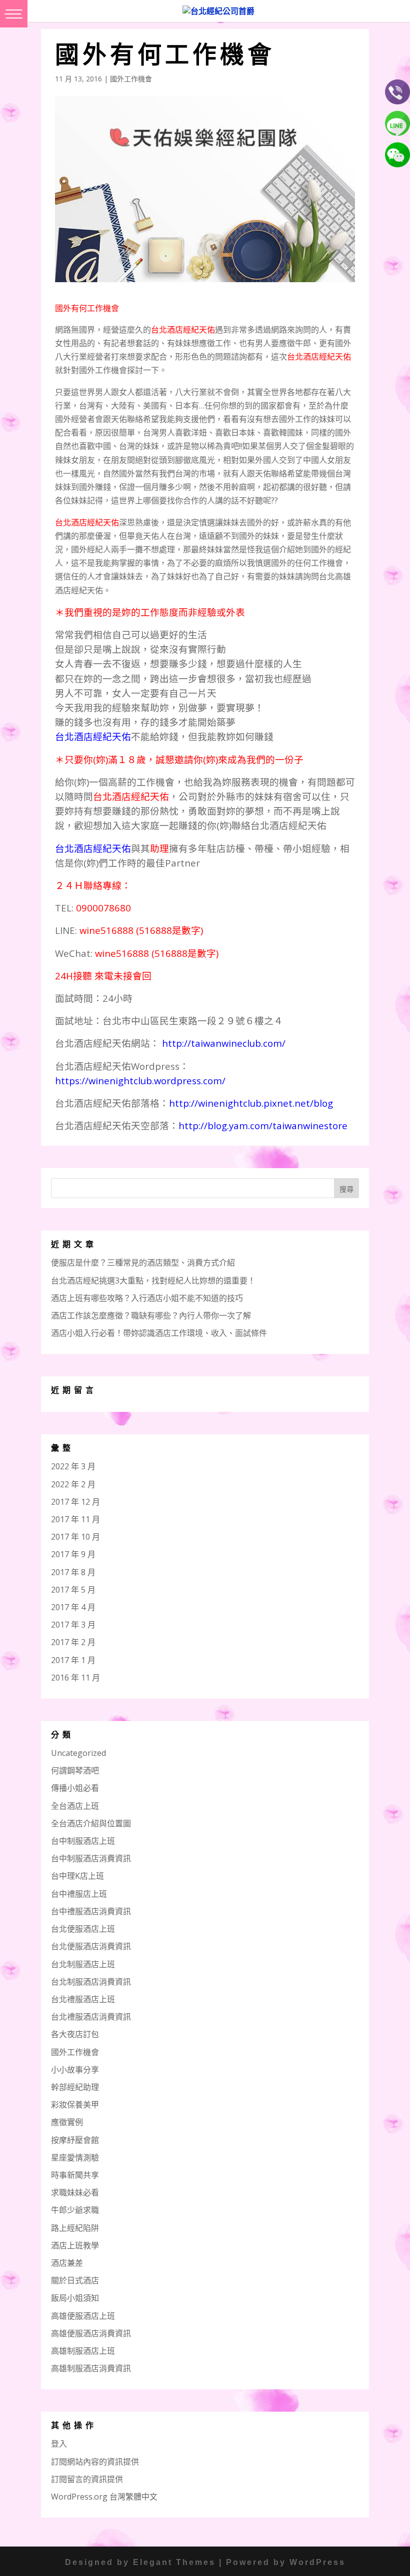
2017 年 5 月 (73, 1590)
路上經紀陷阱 (75, 2228)
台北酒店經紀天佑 (93, 736)
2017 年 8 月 (73, 1572)
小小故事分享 (75, 2070)
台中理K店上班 (77, 1876)
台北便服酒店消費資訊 (91, 1946)
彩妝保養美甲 (75, 2105)
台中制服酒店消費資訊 (91, 1858)
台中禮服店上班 (79, 1894)
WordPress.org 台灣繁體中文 (104, 2497)
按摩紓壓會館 (75, 2140)
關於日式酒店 (75, 2280)
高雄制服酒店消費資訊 (91, 2368)
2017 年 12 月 (75, 1502)
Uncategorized (78, 1753)
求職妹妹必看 (75, 2192)
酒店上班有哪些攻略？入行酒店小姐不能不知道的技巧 (147, 1298)
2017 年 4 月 (73, 1607)
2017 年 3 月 (73, 1625)
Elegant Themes (174, 2562)
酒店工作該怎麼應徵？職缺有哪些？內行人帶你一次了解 (151, 1315)
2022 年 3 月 (73, 1466)
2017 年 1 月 (73, 1660)
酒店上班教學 (75, 2245)
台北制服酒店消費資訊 (91, 1982)
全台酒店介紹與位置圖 (91, 1823)
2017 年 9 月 (73, 1554)
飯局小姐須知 (75, 2298)
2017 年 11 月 (75, 1519)
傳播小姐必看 (75, 1788)
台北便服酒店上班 (83, 1929)
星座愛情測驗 (75, 2157)
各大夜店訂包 (75, 2034)
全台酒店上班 (75, 1806)
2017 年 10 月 (75, 1537)
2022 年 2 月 (73, 1484)
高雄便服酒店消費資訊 (91, 2333)
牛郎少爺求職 (75, 2210)
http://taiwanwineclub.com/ (224, 1043)
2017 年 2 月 (73, 1642)
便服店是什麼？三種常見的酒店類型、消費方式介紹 (143, 1263)
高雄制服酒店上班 (83, 2351)
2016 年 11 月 (75, 1678)
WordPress (317, 2562)
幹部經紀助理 (75, 2087)
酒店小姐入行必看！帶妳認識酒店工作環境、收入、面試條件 (159, 1333)
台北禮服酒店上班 (83, 1999)
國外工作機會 (131, 79)
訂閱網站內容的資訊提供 (95, 2462)
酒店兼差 (67, 2263)
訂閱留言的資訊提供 (87, 2479)
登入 (59, 2444)
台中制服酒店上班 (83, 1841)
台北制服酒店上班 (83, 1964)
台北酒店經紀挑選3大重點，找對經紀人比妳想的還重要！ (153, 1281)
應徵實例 (67, 2122)
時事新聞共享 (75, 2175)
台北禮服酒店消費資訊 (91, 2017)
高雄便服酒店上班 (83, 2316)
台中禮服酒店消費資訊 (91, 1911)
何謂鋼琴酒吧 (75, 1770)
